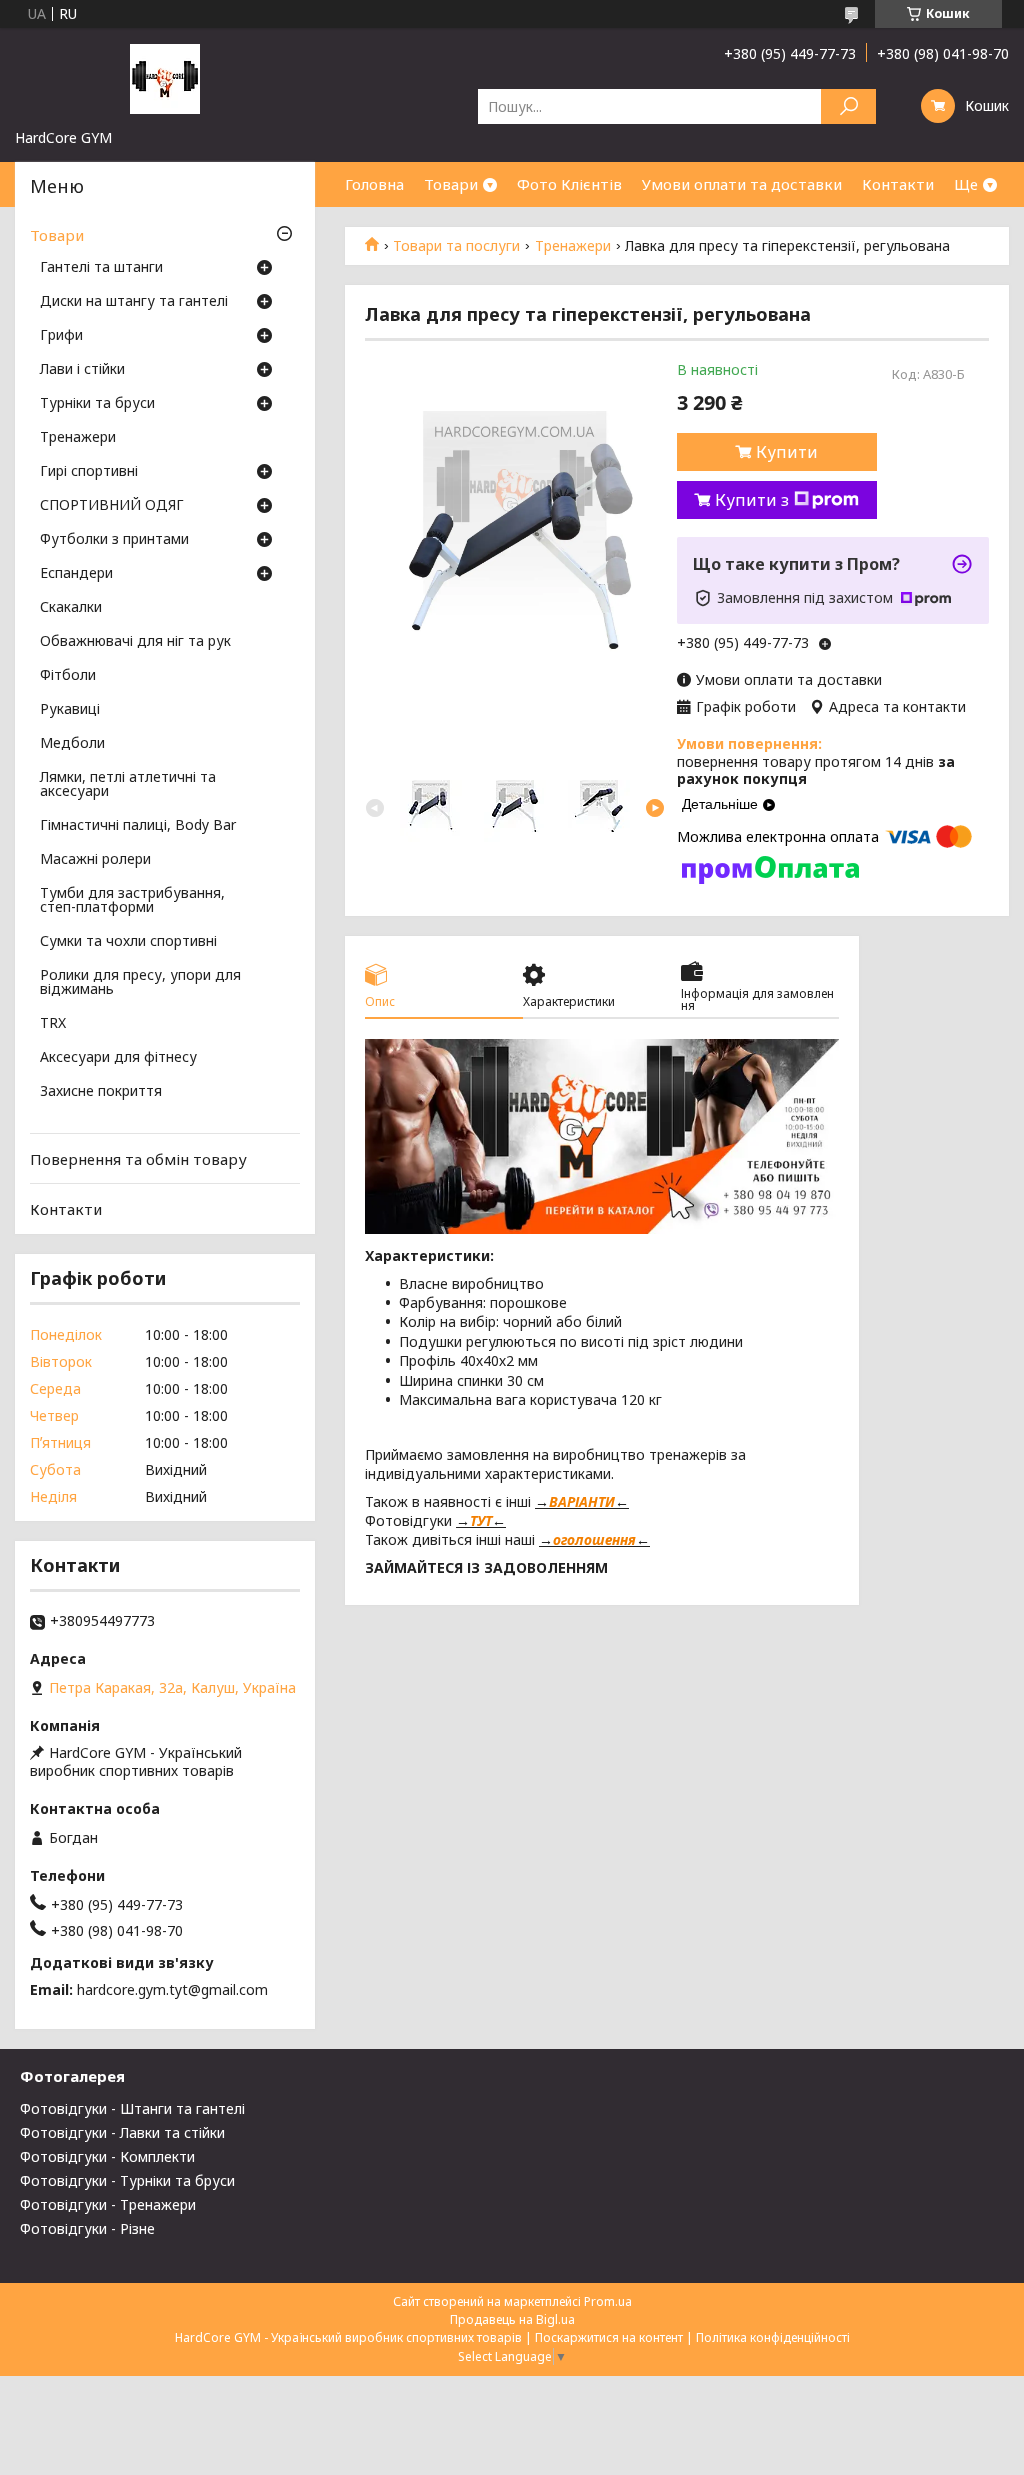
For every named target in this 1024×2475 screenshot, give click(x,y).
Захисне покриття (101, 1092)
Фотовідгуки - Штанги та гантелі (132, 2108)
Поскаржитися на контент (609, 2337)
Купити (787, 452)
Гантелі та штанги (101, 268)
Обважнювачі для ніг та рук (135, 642)
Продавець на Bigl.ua (512, 2319)
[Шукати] (848, 106)
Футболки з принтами (114, 540)
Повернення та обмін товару (138, 1159)
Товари (451, 184)
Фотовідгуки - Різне (87, 2228)
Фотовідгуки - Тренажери (108, 2204)
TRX (53, 1024)
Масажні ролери (95, 860)
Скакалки (71, 608)
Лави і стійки (82, 370)
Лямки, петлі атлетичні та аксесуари (128, 785)
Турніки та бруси (97, 404)
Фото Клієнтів (569, 184)
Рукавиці (70, 710)
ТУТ (481, 1520)
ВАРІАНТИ (582, 1501)
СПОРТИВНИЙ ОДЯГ (112, 506)
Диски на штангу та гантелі (134, 302)
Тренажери (573, 246)
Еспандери (76, 574)
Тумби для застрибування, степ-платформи (132, 901)
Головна (374, 184)
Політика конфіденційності (773, 2337)
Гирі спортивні (89, 472)
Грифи (61, 336)
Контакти (898, 184)
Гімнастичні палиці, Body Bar (138, 826)
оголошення (594, 1539)
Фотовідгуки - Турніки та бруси (127, 2180)
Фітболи (68, 676)
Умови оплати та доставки (742, 184)
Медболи (72, 744)
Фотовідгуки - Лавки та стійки (122, 2132)
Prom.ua (608, 2301)
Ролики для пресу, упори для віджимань (140, 983)
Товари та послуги (456, 246)
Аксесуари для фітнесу (118, 1058)
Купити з (752, 500)
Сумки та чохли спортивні (128, 942)
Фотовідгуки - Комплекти (107, 2156)
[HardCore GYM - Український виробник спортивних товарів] (165, 78)
